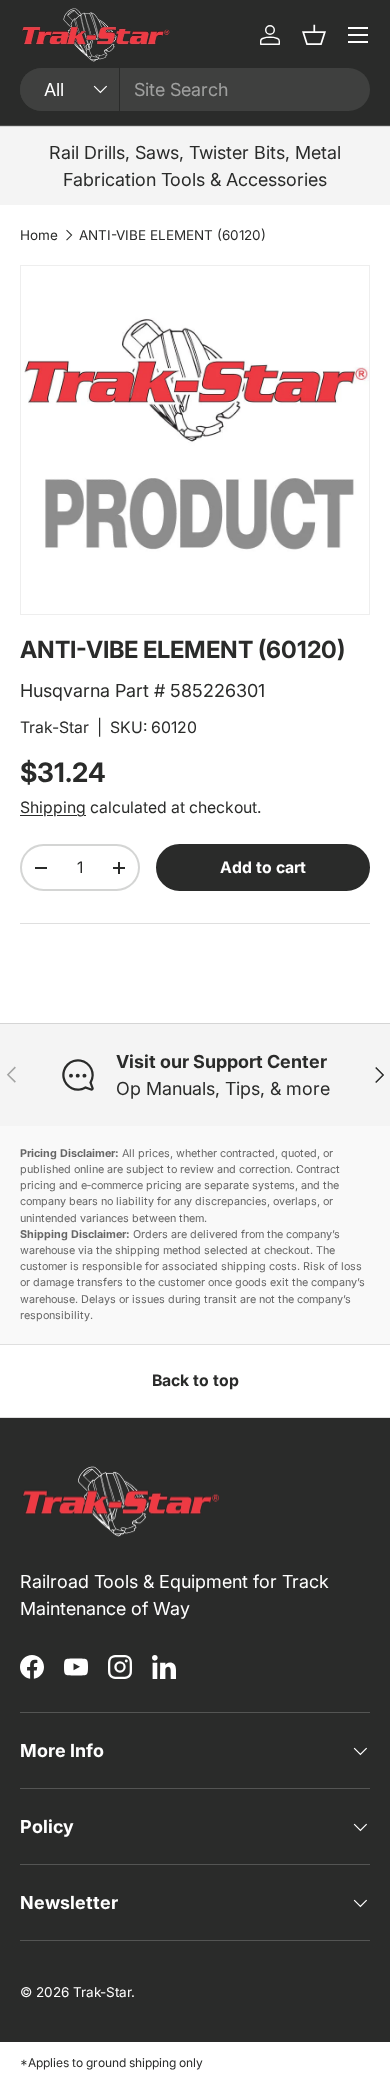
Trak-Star (54, 727)
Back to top (195, 1380)
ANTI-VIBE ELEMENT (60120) (172, 235)
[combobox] (195, 89)
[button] (314, 35)
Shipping (53, 807)
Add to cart (263, 867)
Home (39, 235)
